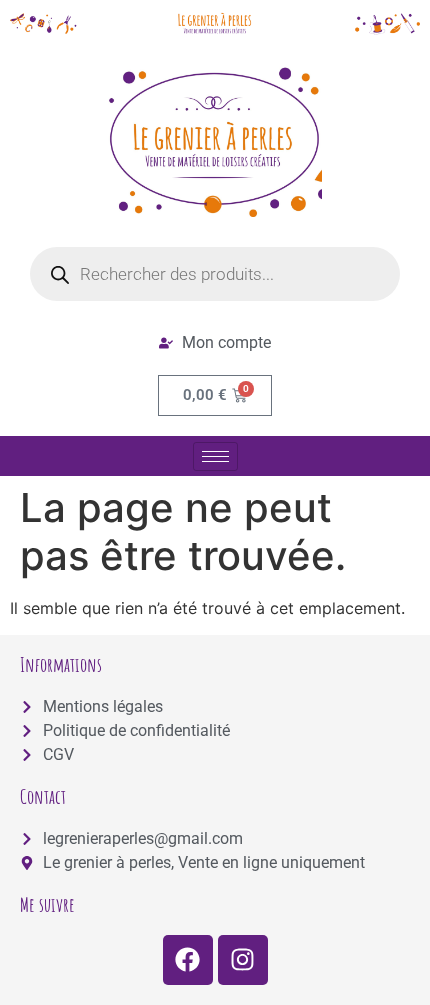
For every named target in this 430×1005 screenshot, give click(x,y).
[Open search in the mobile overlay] (215, 274)
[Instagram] (243, 960)
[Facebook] (188, 960)
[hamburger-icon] (215, 456)
